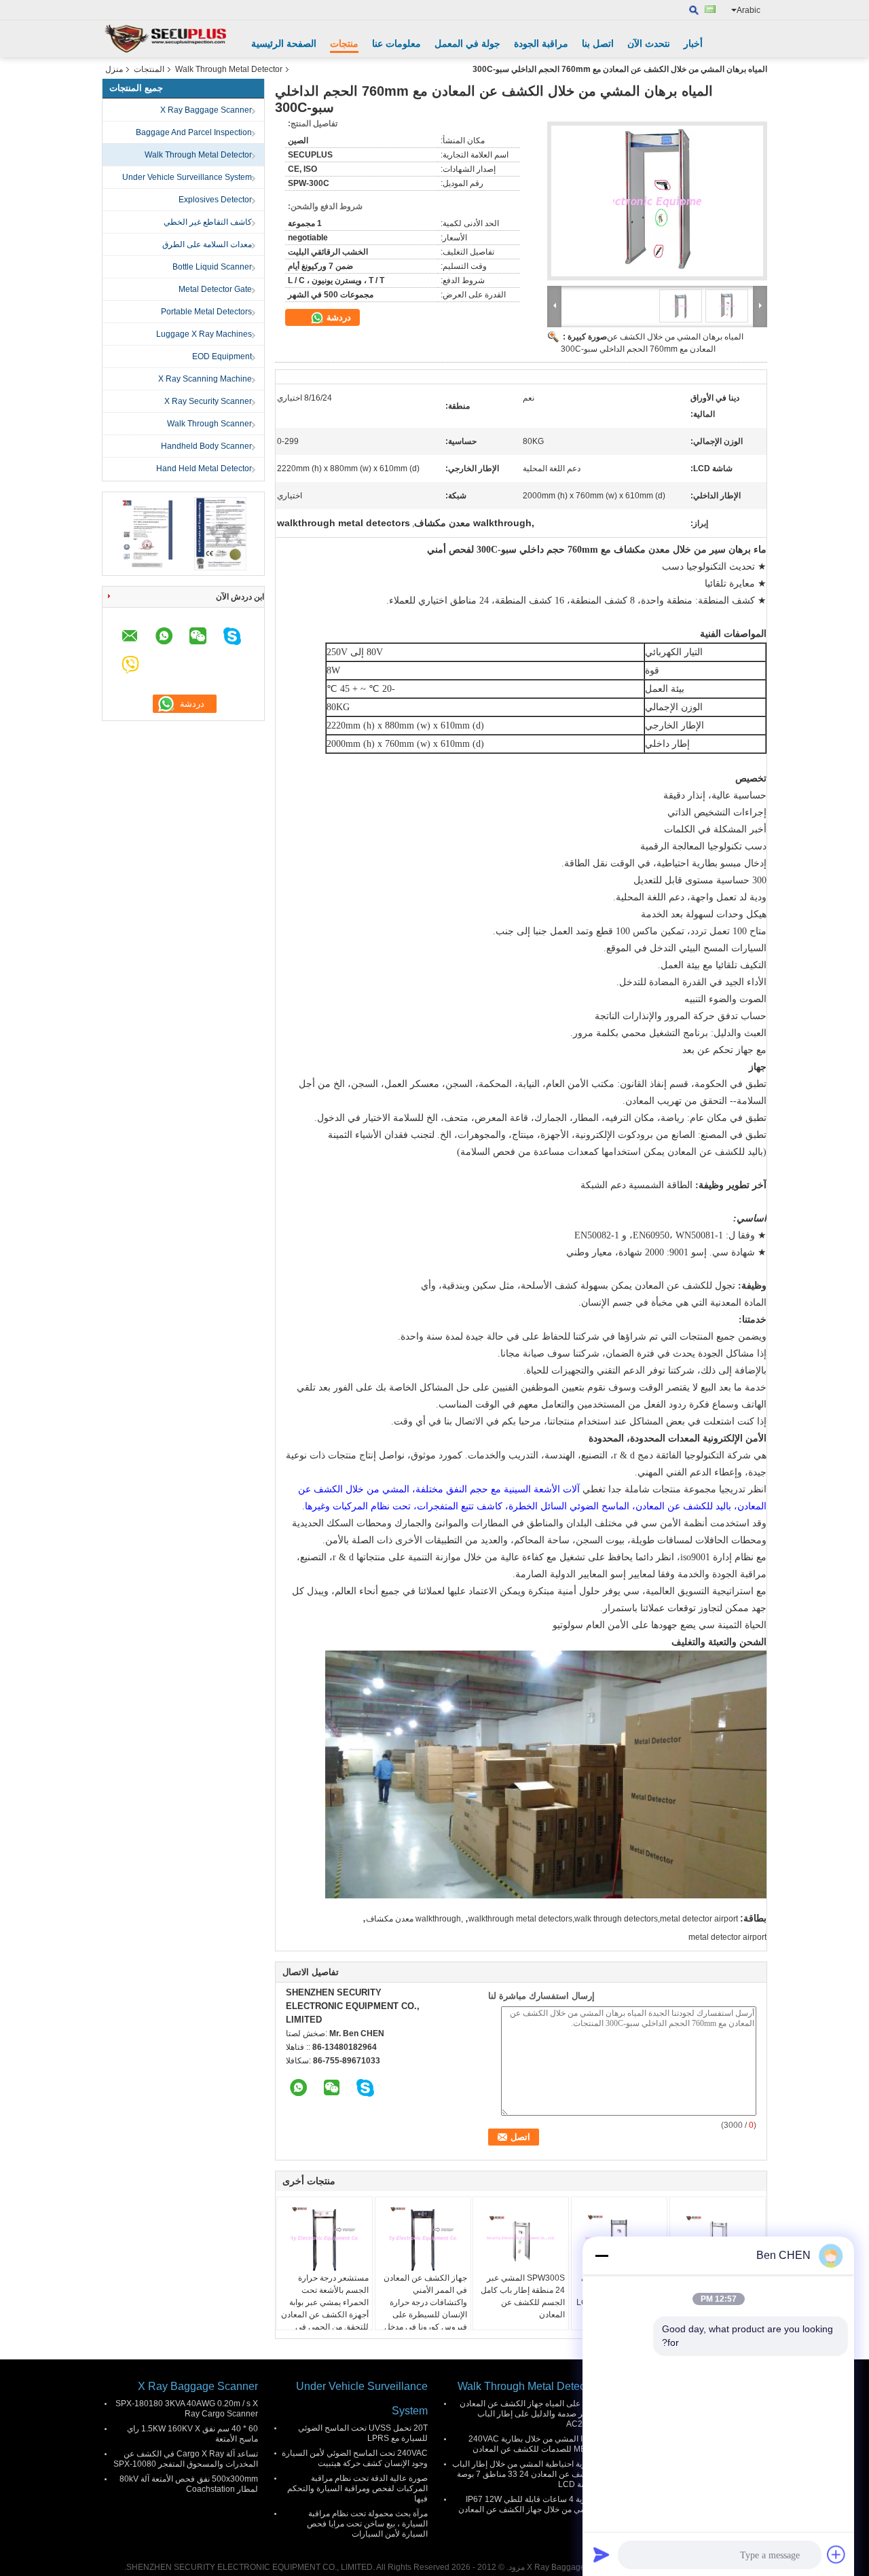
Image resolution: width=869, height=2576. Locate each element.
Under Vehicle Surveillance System (187, 177)
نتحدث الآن (649, 43)
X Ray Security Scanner (208, 401)
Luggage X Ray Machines (204, 334)
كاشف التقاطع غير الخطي (208, 222)
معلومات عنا (396, 43)
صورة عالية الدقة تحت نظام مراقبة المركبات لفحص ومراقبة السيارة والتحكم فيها (357, 2488)
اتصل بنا (598, 43)
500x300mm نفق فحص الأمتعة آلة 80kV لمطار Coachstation (189, 2484)
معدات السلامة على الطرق (207, 244)
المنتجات (149, 69)
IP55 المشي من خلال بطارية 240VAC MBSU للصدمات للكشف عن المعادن (533, 2444)
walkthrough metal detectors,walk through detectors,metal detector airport (603, 1919)
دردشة (337, 317)
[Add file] (836, 2554)
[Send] (602, 2554)
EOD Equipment (222, 356)
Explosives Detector (215, 200)
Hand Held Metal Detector (204, 468)
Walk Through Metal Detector (229, 69)
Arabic (748, 10)
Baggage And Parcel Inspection (194, 132)
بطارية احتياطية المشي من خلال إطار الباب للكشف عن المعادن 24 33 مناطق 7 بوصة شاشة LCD (525, 2474)
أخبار (693, 43)
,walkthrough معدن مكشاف (414, 1919)
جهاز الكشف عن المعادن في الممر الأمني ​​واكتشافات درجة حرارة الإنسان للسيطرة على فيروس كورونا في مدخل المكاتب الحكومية (425, 2308)
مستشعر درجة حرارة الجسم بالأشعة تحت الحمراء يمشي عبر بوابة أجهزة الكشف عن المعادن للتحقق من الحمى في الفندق (325, 2308)
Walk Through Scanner (209, 424)
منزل (114, 69)
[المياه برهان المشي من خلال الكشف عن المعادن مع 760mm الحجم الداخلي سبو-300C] (657, 201)
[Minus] (602, 2256)
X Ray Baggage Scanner (206, 110)
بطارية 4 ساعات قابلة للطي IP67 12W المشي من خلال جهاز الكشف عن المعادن (528, 2504)
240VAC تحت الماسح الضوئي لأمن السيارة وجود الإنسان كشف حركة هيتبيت (355, 2458)
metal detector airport (727, 1937)
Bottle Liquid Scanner (212, 267)
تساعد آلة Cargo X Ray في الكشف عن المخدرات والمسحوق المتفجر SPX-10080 (186, 2459)
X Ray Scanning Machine (205, 379)
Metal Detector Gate (215, 289)
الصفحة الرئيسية (284, 43)
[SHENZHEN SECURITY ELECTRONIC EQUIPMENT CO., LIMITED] (166, 39)
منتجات (344, 43)
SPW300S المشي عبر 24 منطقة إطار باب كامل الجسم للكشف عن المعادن (523, 2296)
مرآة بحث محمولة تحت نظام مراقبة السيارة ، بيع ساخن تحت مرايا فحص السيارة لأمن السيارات (367, 2524)
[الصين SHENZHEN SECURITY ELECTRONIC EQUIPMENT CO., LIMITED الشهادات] (146, 533)
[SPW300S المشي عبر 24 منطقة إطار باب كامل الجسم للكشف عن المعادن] (521, 2238)
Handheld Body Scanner (206, 446)
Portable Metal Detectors (206, 312)
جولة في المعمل (467, 43)
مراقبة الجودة (541, 43)
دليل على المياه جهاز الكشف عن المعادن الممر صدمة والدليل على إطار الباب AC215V (529, 2414)
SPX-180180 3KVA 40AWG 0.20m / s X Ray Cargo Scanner (187, 2409)
